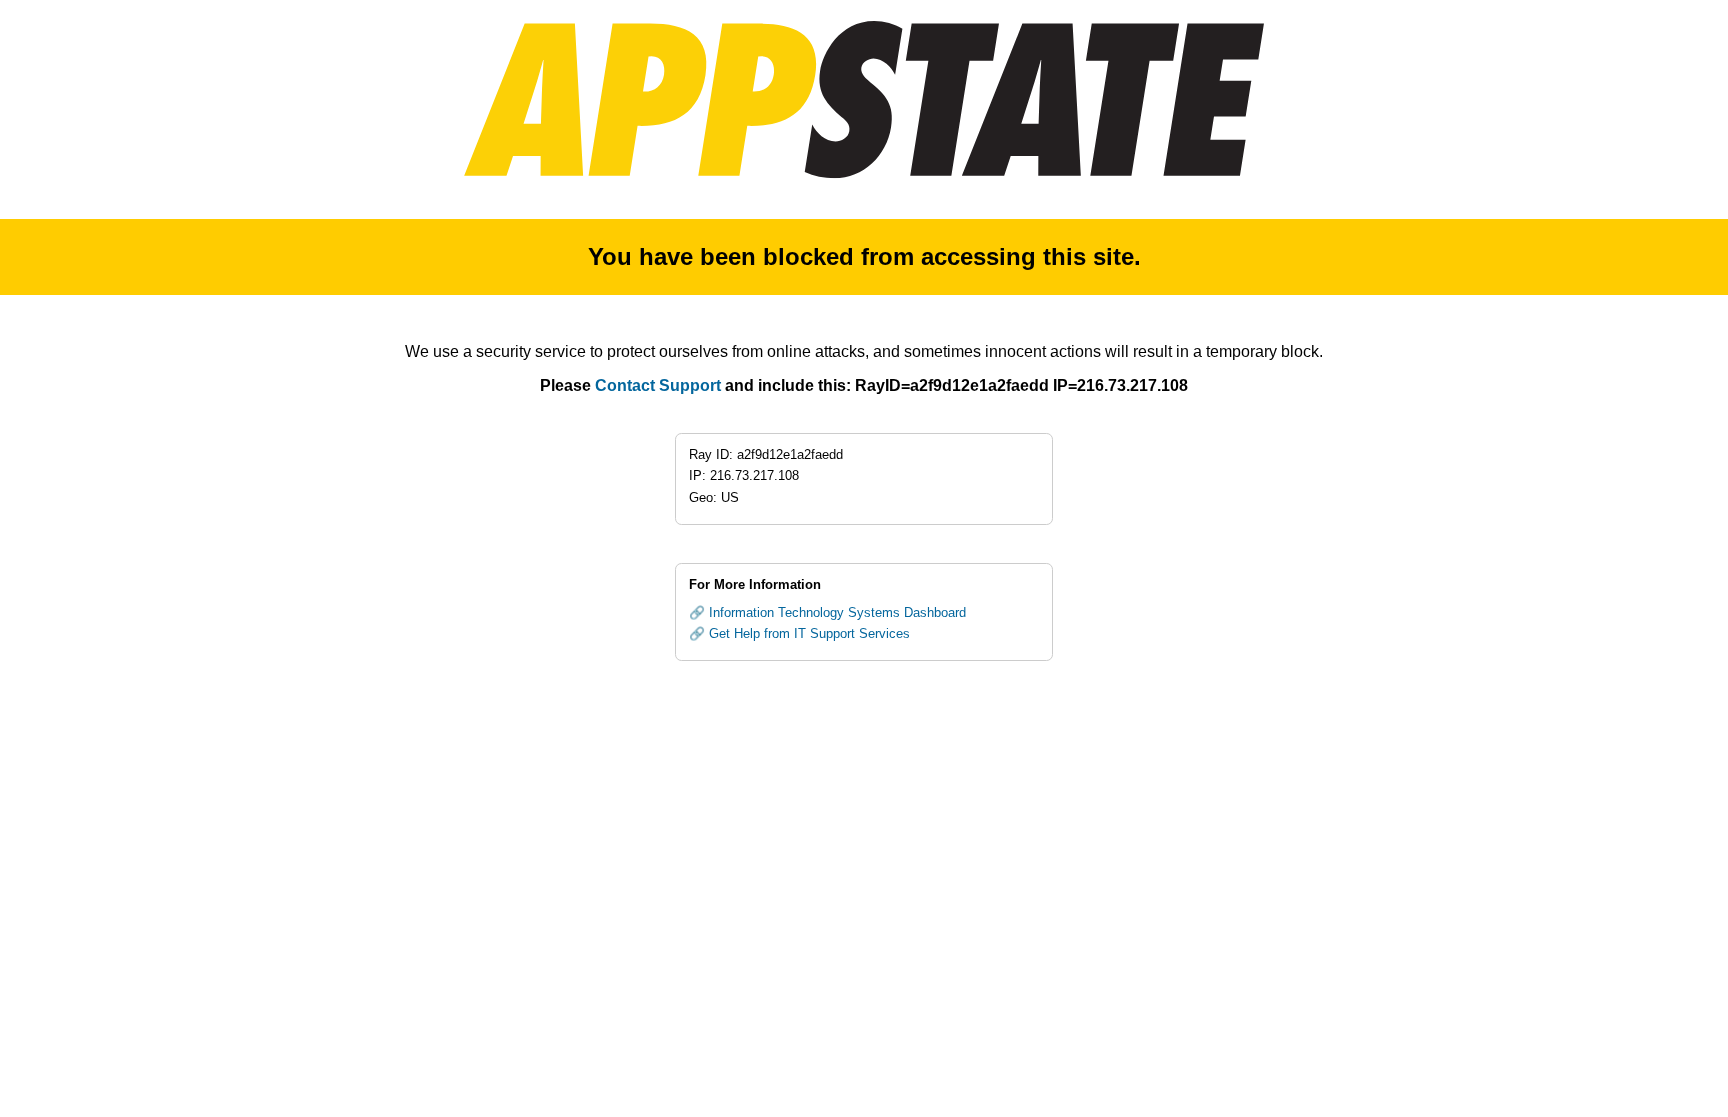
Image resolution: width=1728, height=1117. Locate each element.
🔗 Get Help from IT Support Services (799, 633)
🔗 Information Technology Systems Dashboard (827, 612)
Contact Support (658, 385)
